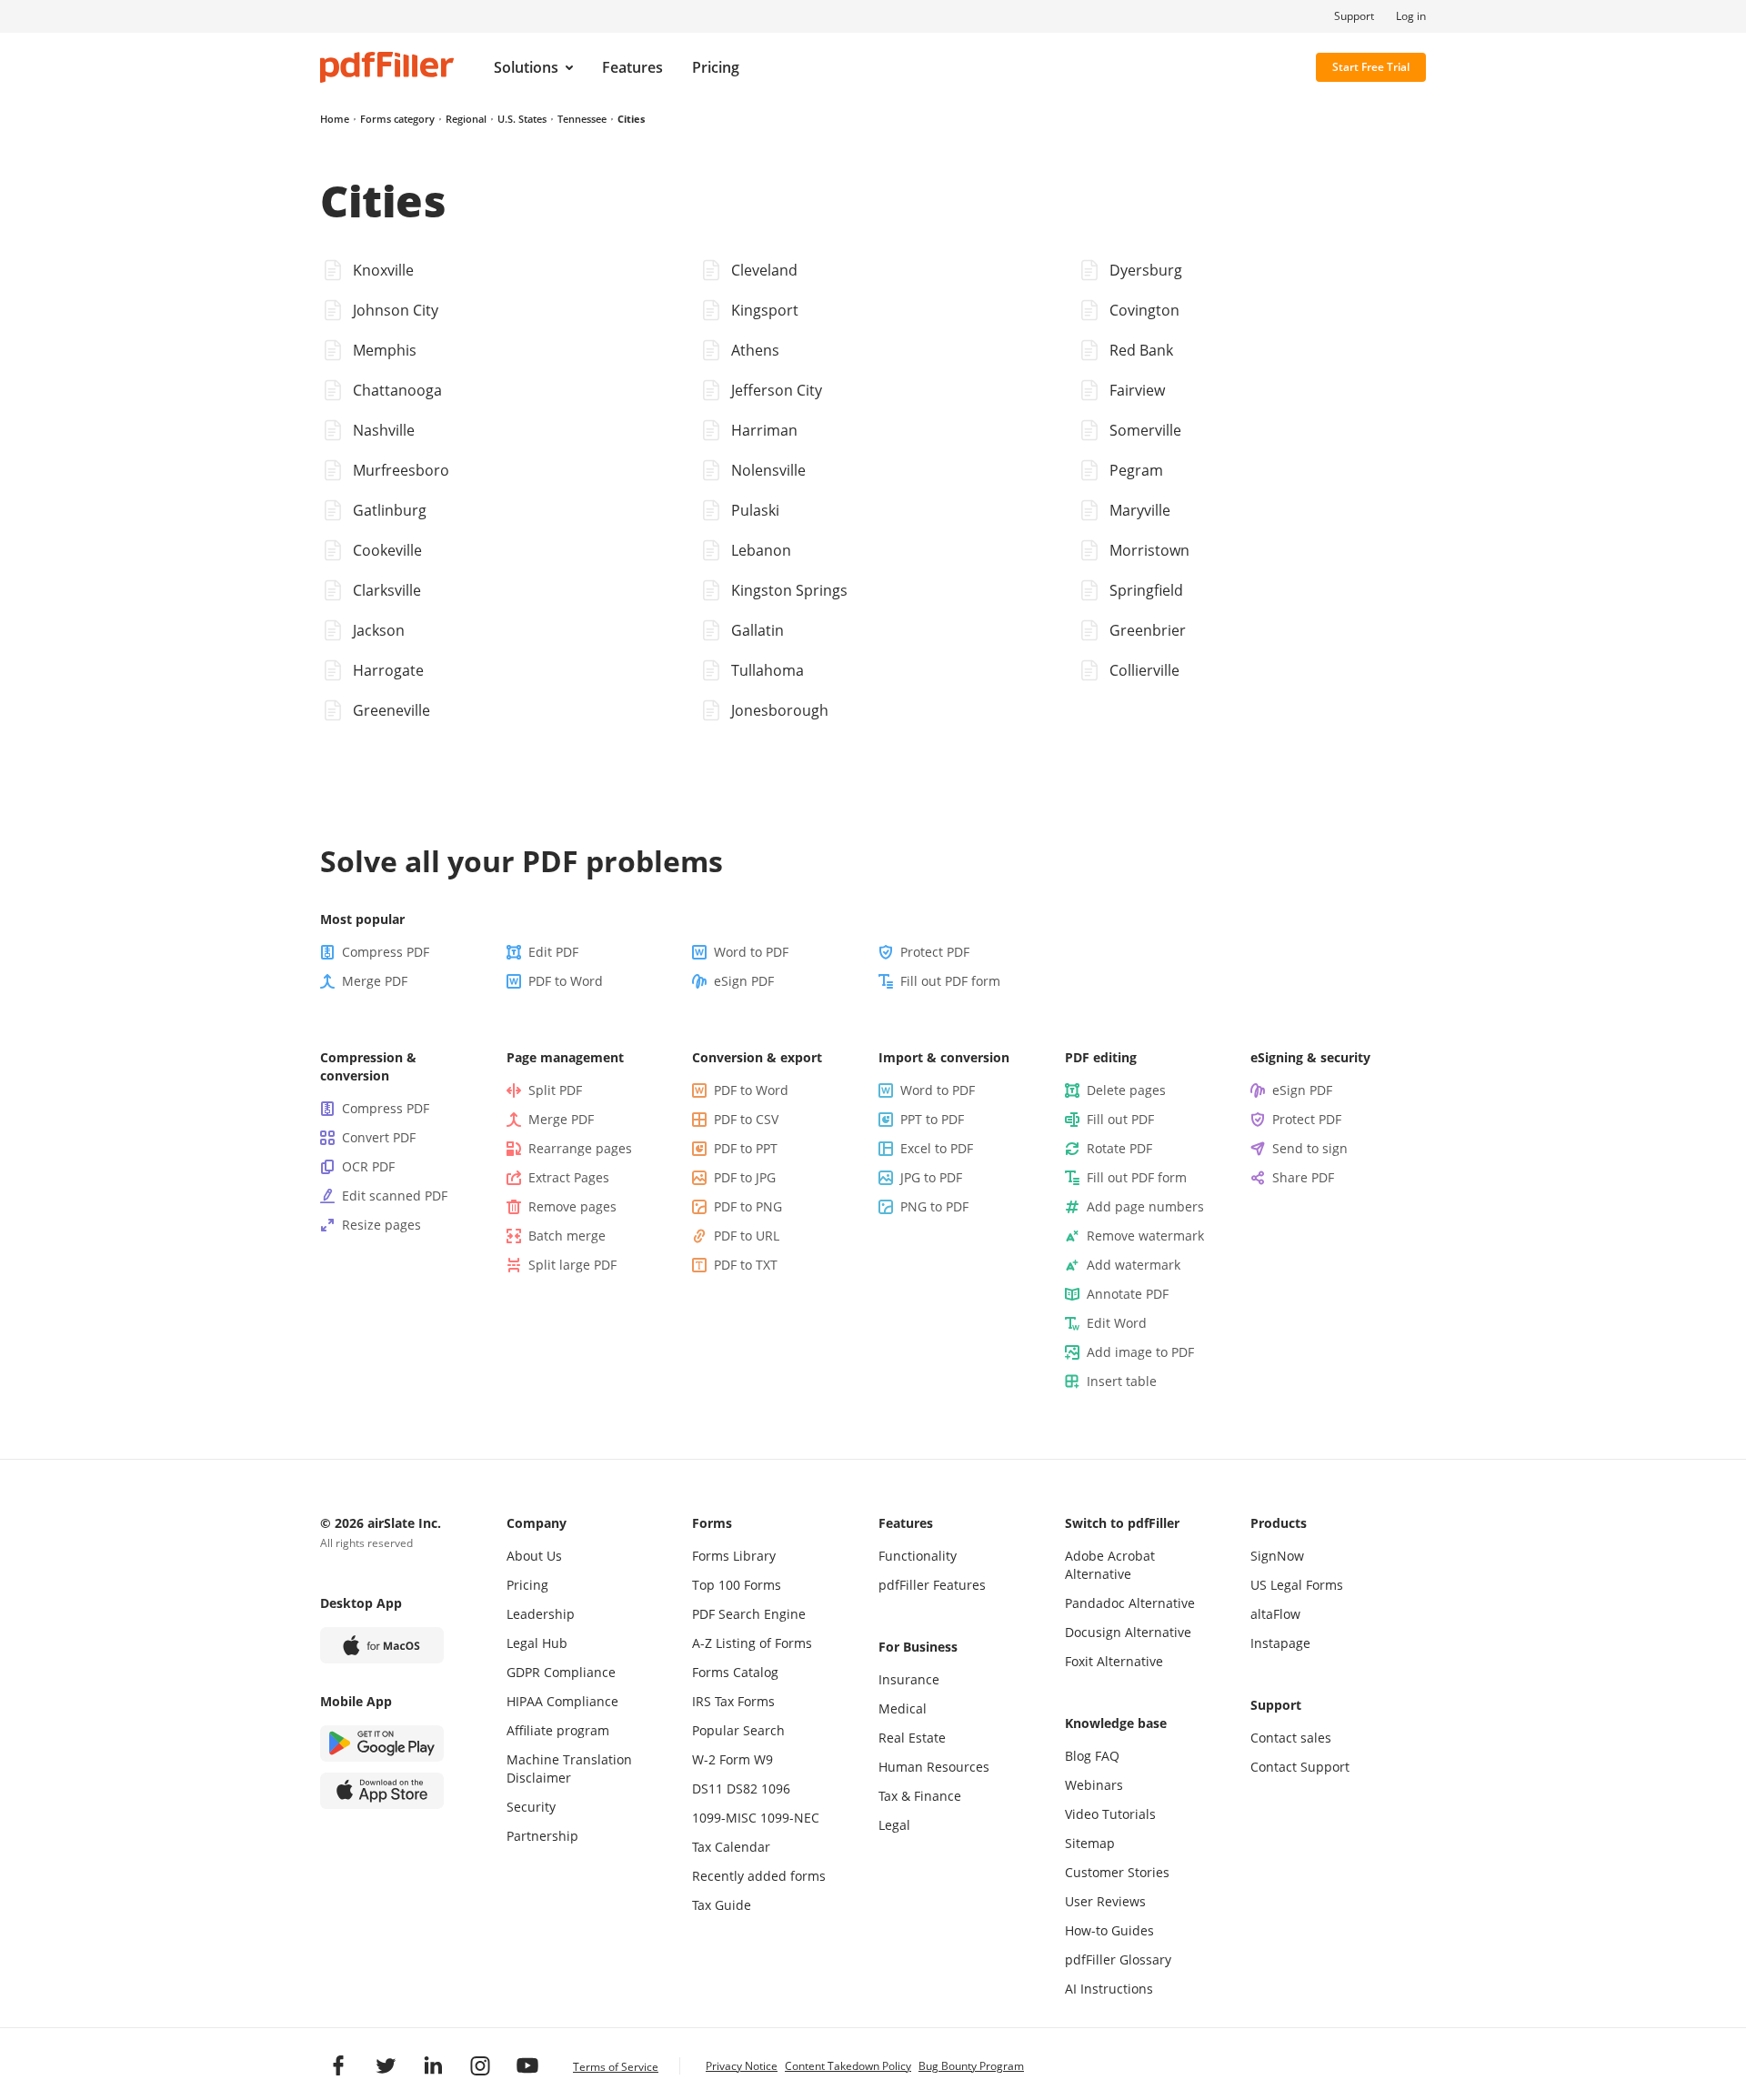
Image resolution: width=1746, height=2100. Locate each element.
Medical (903, 1708)
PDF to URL (747, 1236)
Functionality (918, 1556)
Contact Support (1300, 1767)
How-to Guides (1109, 1930)
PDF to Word (566, 981)
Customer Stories (1117, 1872)
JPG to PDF (931, 1177)
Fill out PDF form (950, 981)
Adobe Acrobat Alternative (1110, 1565)
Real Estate (912, 1738)
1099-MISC (724, 1818)
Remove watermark (1145, 1236)
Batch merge (567, 1236)
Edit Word (1117, 1323)
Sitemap (1090, 1843)
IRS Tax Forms (733, 1701)
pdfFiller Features (932, 1585)
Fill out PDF (1120, 1119)
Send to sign (1310, 1148)
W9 (763, 1759)
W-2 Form (721, 1759)
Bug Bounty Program (971, 2066)
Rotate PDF (1119, 1148)
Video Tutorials (1110, 1814)
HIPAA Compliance (562, 1701)
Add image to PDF (1140, 1352)
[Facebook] (338, 2065)
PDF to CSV (746, 1119)
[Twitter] (386, 2065)
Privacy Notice (742, 2066)
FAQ (1107, 1756)
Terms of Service (616, 2067)
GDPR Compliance (561, 1672)
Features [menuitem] (632, 67)
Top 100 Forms (737, 1585)
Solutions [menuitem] (526, 67)
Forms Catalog (735, 1672)
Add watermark (1134, 1265)
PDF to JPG (745, 1177)
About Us (534, 1556)
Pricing (527, 1585)
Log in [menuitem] (1411, 16)
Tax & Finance (920, 1796)
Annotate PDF (1128, 1294)
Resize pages (381, 1225)
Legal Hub (537, 1643)
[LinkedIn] (433, 2065)
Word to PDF (751, 952)
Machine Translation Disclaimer (569, 1768)
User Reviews (1105, 1901)
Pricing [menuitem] (716, 67)
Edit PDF (553, 952)
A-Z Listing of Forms (752, 1643)
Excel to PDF (937, 1148)
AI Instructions (1109, 1989)
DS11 (707, 1789)
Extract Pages (569, 1177)
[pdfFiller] (387, 67)
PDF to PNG (748, 1206)
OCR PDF (368, 1166)
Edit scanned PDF (395, 1196)
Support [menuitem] (1354, 16)
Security (531, 1807)
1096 (776, 1789)
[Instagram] (480, 2065)
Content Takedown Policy (848, 2066)
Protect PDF (935, 952)
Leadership (541, 1614)
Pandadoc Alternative (1130, 1603)
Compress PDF (386, 952)
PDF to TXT (746, 1265)
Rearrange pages (580, 1148)
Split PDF (555, 1090)
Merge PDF (375, 981)
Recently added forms (759, 1876)
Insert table (1122, 1381)
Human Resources (934, 1767)
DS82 (742, 1789)
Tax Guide (722, 1905)
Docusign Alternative (1128, 1632)
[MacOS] (382, 1645)
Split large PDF (572, 1265)
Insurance (909, 1679)
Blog (1078, 1756)
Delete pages (1126, 1090)
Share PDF (1303, 1177)
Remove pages (572, 1206)
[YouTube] (527, 2065)
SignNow (1277, 1556)
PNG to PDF (934, 1206)
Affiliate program (558, 1730)
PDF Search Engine (749, 1614)
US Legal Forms (1297, 1585)
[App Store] (382, 1791)
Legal (894, 1825)
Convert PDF (379, 1137)
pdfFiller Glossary (1118, 1959)
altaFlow (1275, 1614)
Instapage (1280, 1643)
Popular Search (738, 1730)
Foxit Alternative (1114, 1661)
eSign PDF (744, 981)
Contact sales (1291, 1738)
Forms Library (734, 1556)
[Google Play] (382, 1743)
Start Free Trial (1371, 67)
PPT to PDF (932, 1119)
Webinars (1094, 1785)
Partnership (542, 1836)
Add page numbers (1145, 1206)
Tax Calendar (731, 1847)
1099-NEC (790, 1818)
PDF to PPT (746, 1148)
